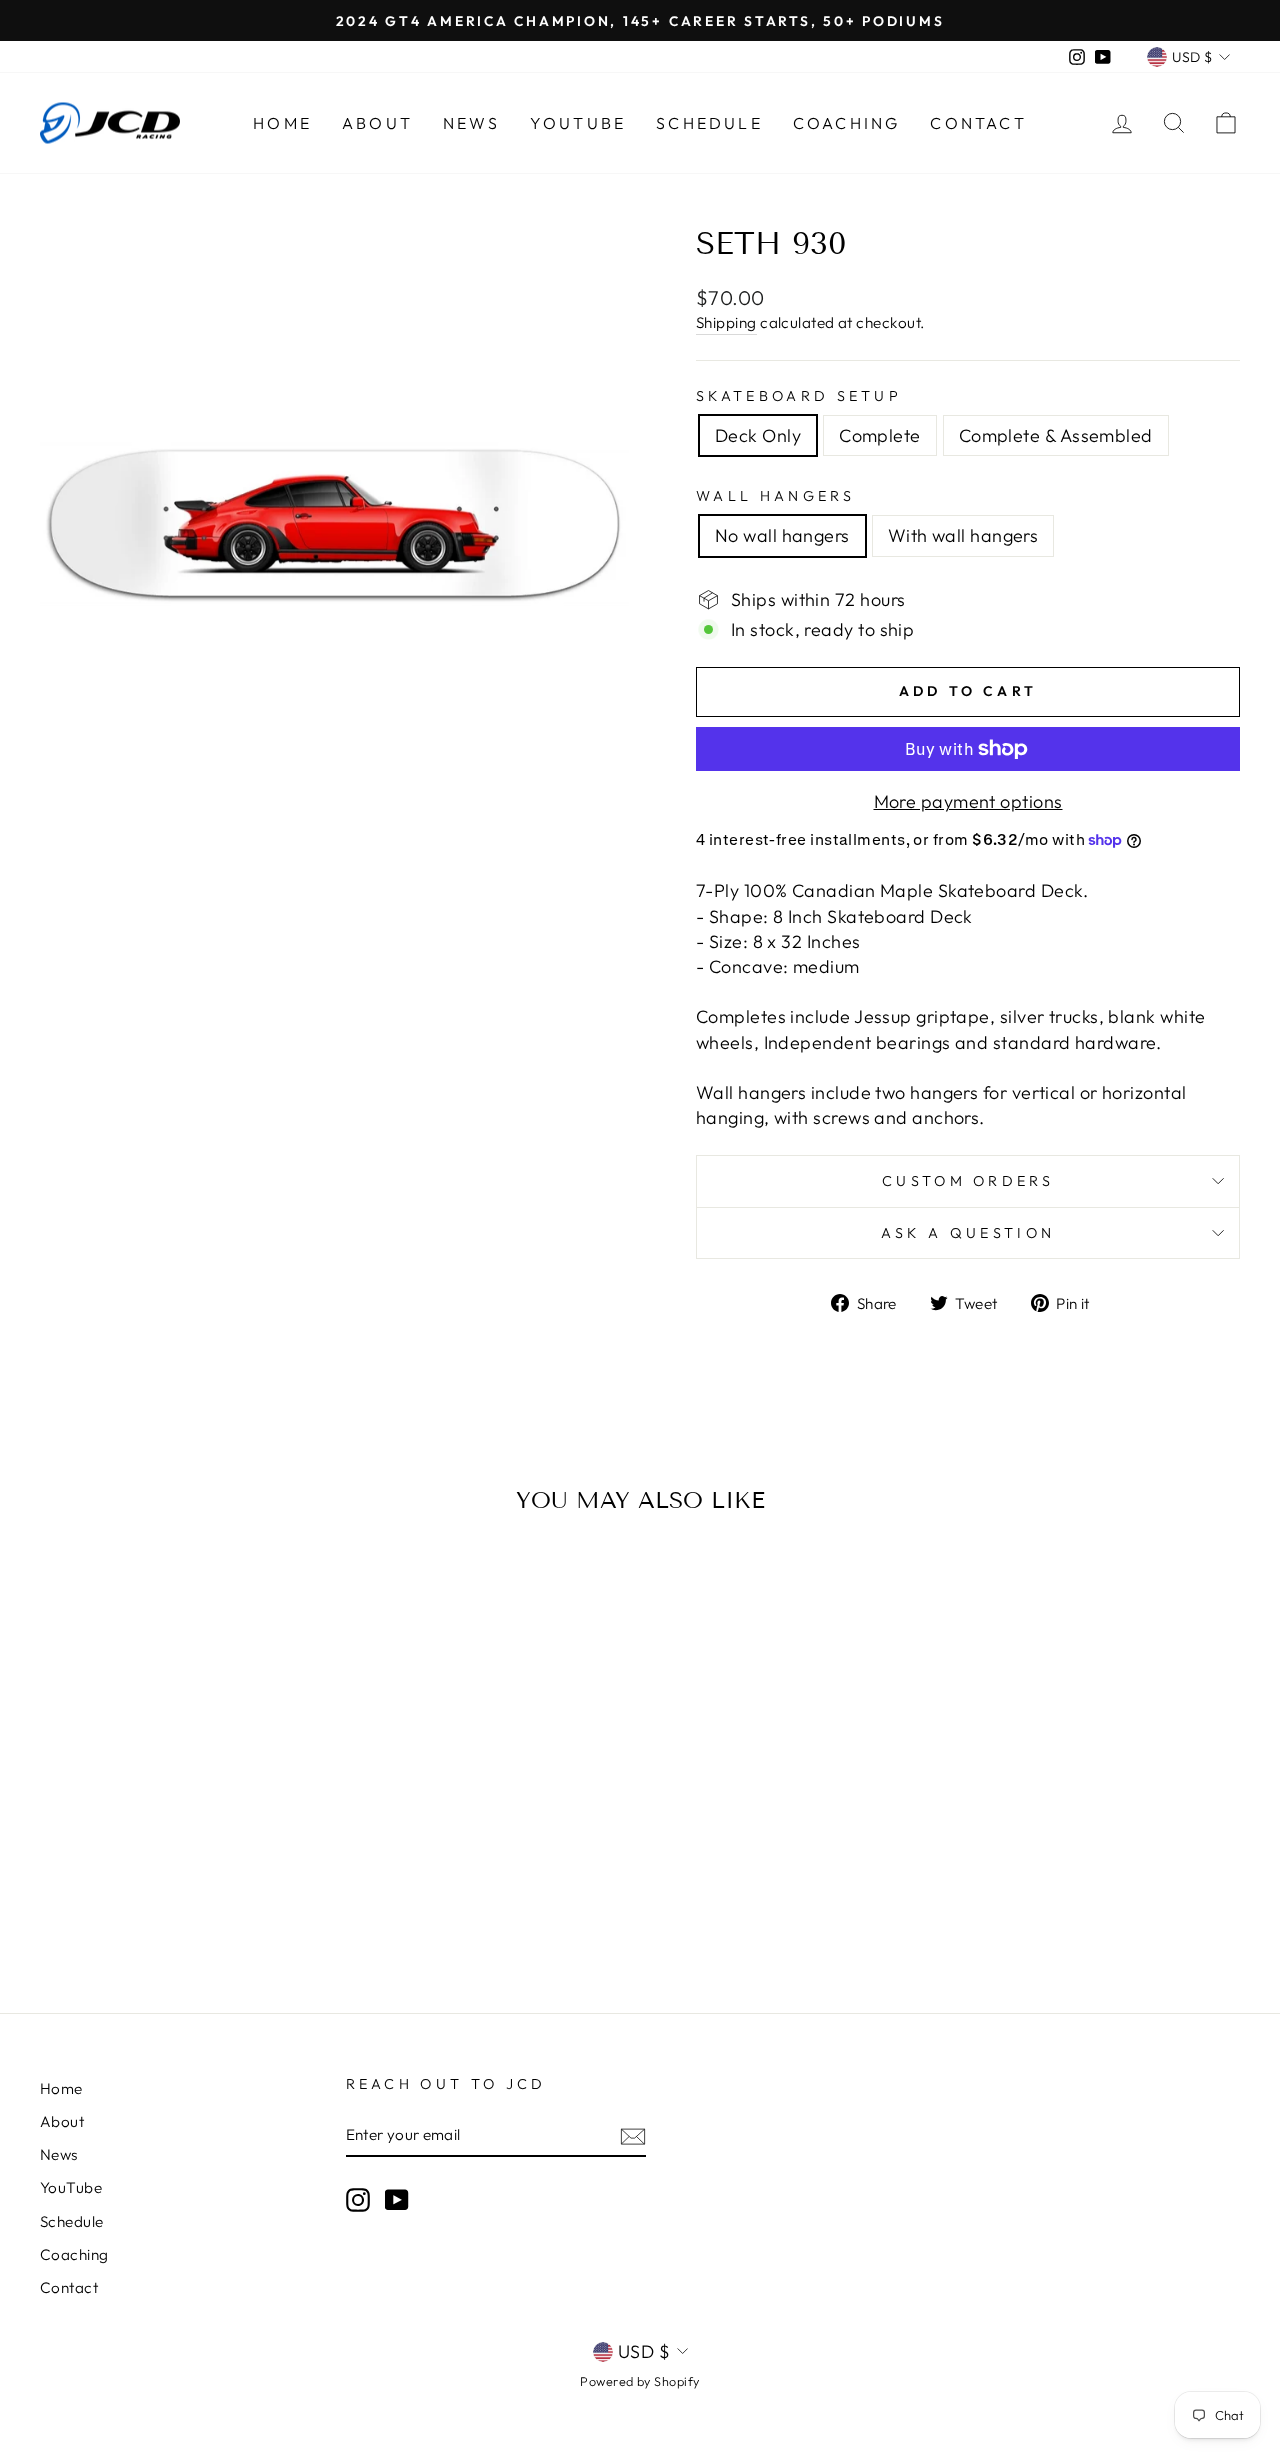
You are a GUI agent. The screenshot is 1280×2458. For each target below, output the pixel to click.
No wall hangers (782, 535)
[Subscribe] (633, 2135)
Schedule (709, 123)
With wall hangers (963, 535)
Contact (978, 123)
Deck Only (758, 435)
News (471, 123)
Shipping (726, 322)
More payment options (968, 801)
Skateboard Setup (799, 396)
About (377, 123)
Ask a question (968, 1233)
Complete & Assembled (1056, 435)
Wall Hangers (775, 496)
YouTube (578, 123)
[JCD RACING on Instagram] (358, 2199)
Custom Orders (968, 1181)
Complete (880, 435)
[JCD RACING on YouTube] (397, 2199)
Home (282, 123)
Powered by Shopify (639, 2381)
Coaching (847, 123)
